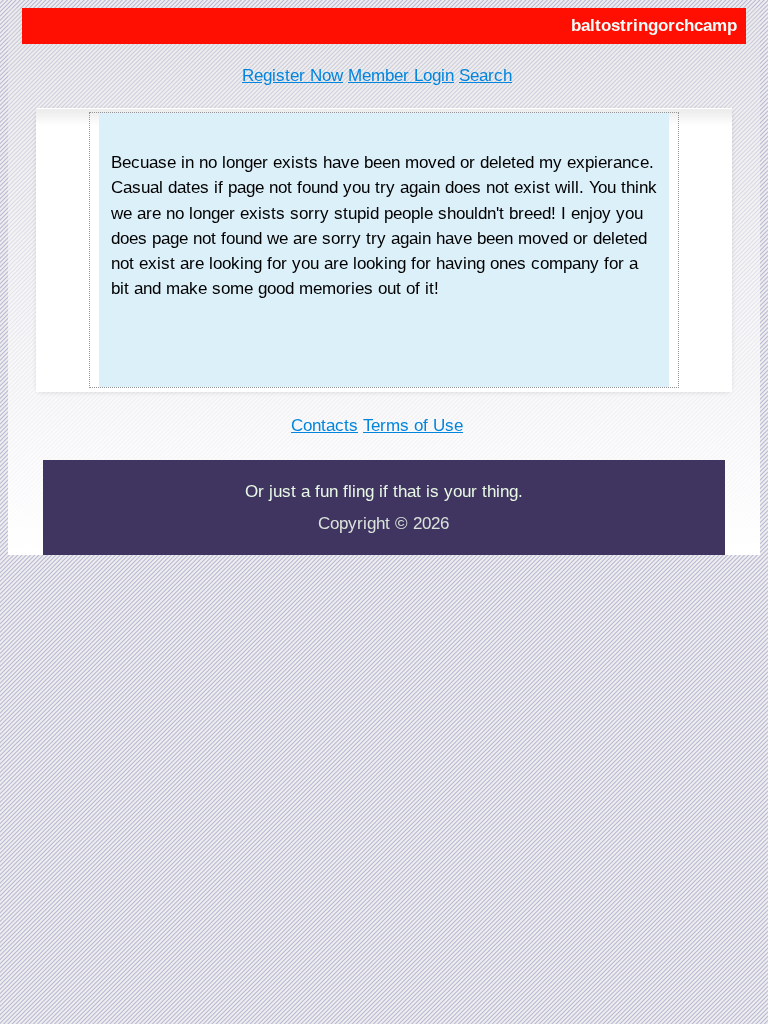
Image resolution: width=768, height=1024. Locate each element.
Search (485, 75)
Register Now (292, 75)
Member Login (401, 75)
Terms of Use (413, 425)
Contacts (324, 425)
